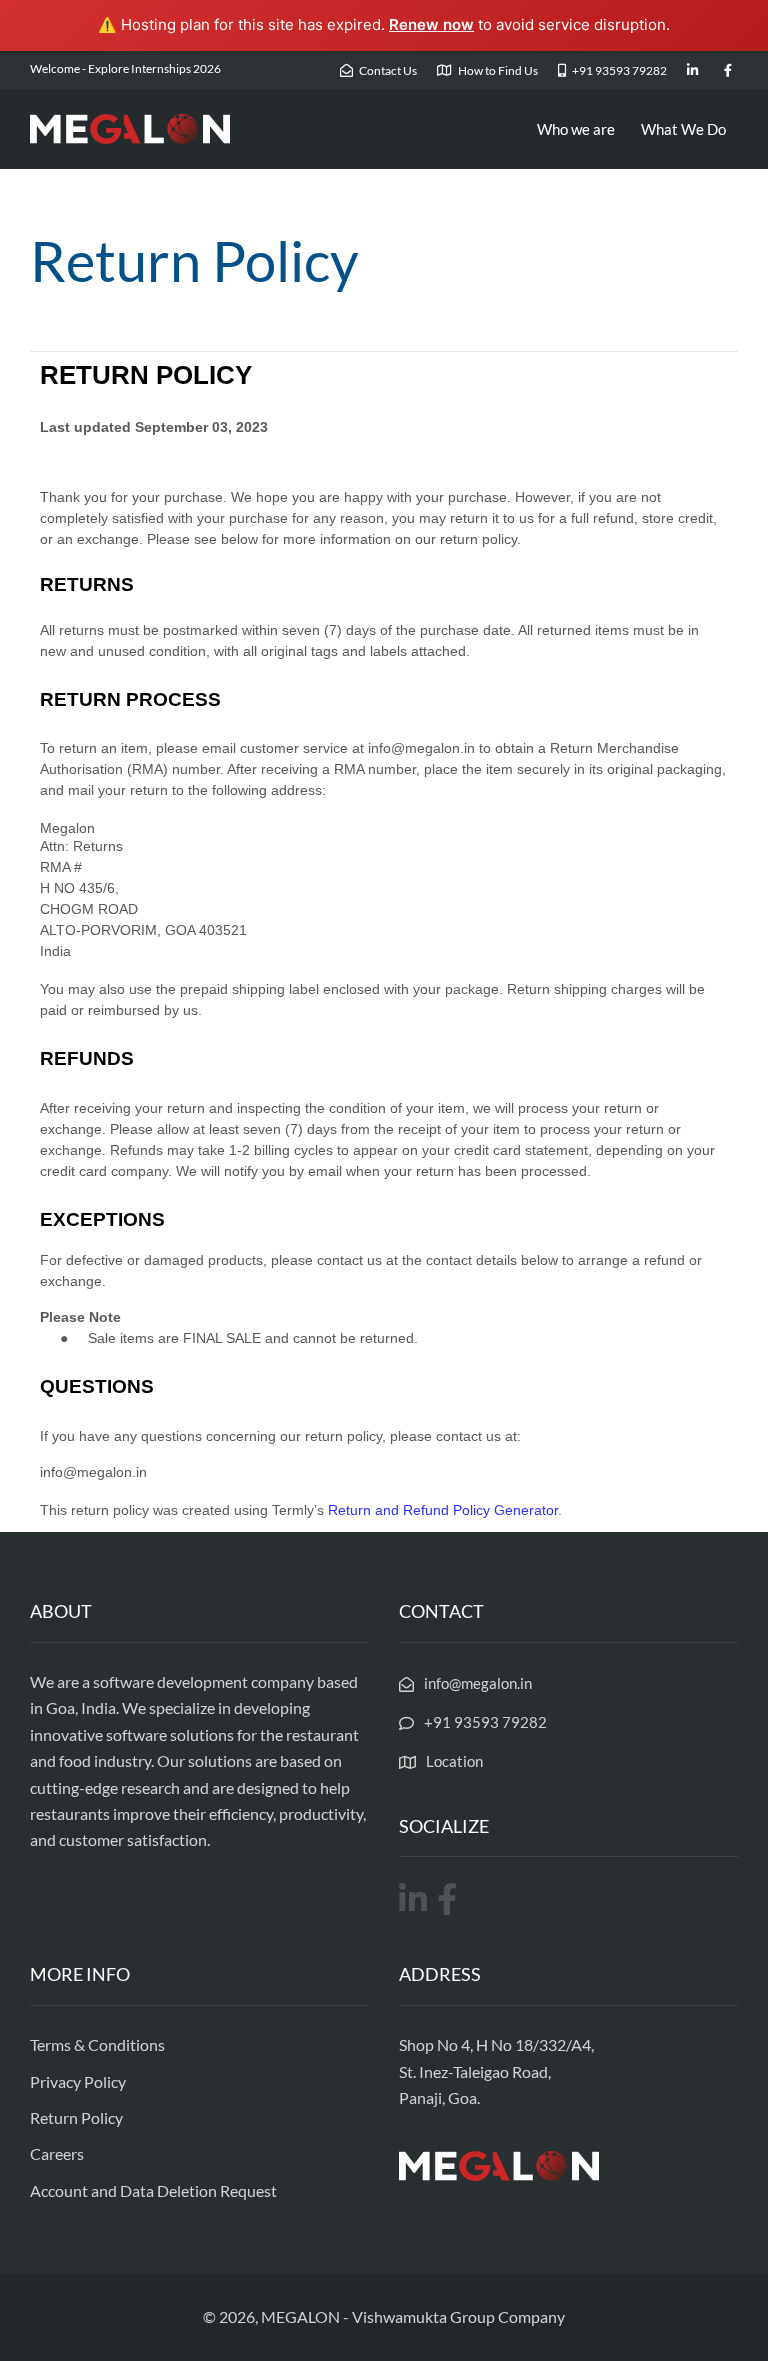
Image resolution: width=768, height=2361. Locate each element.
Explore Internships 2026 (154, 68)
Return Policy (76, 2117)
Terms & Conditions (97, 2044)
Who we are (576, 129)
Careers (57, 2153)
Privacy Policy (78, 2081)
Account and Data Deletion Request (153, 2190)
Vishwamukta (399, 2316)
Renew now (431, 24)
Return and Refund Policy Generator (443, 1510)
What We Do (683, 129)
